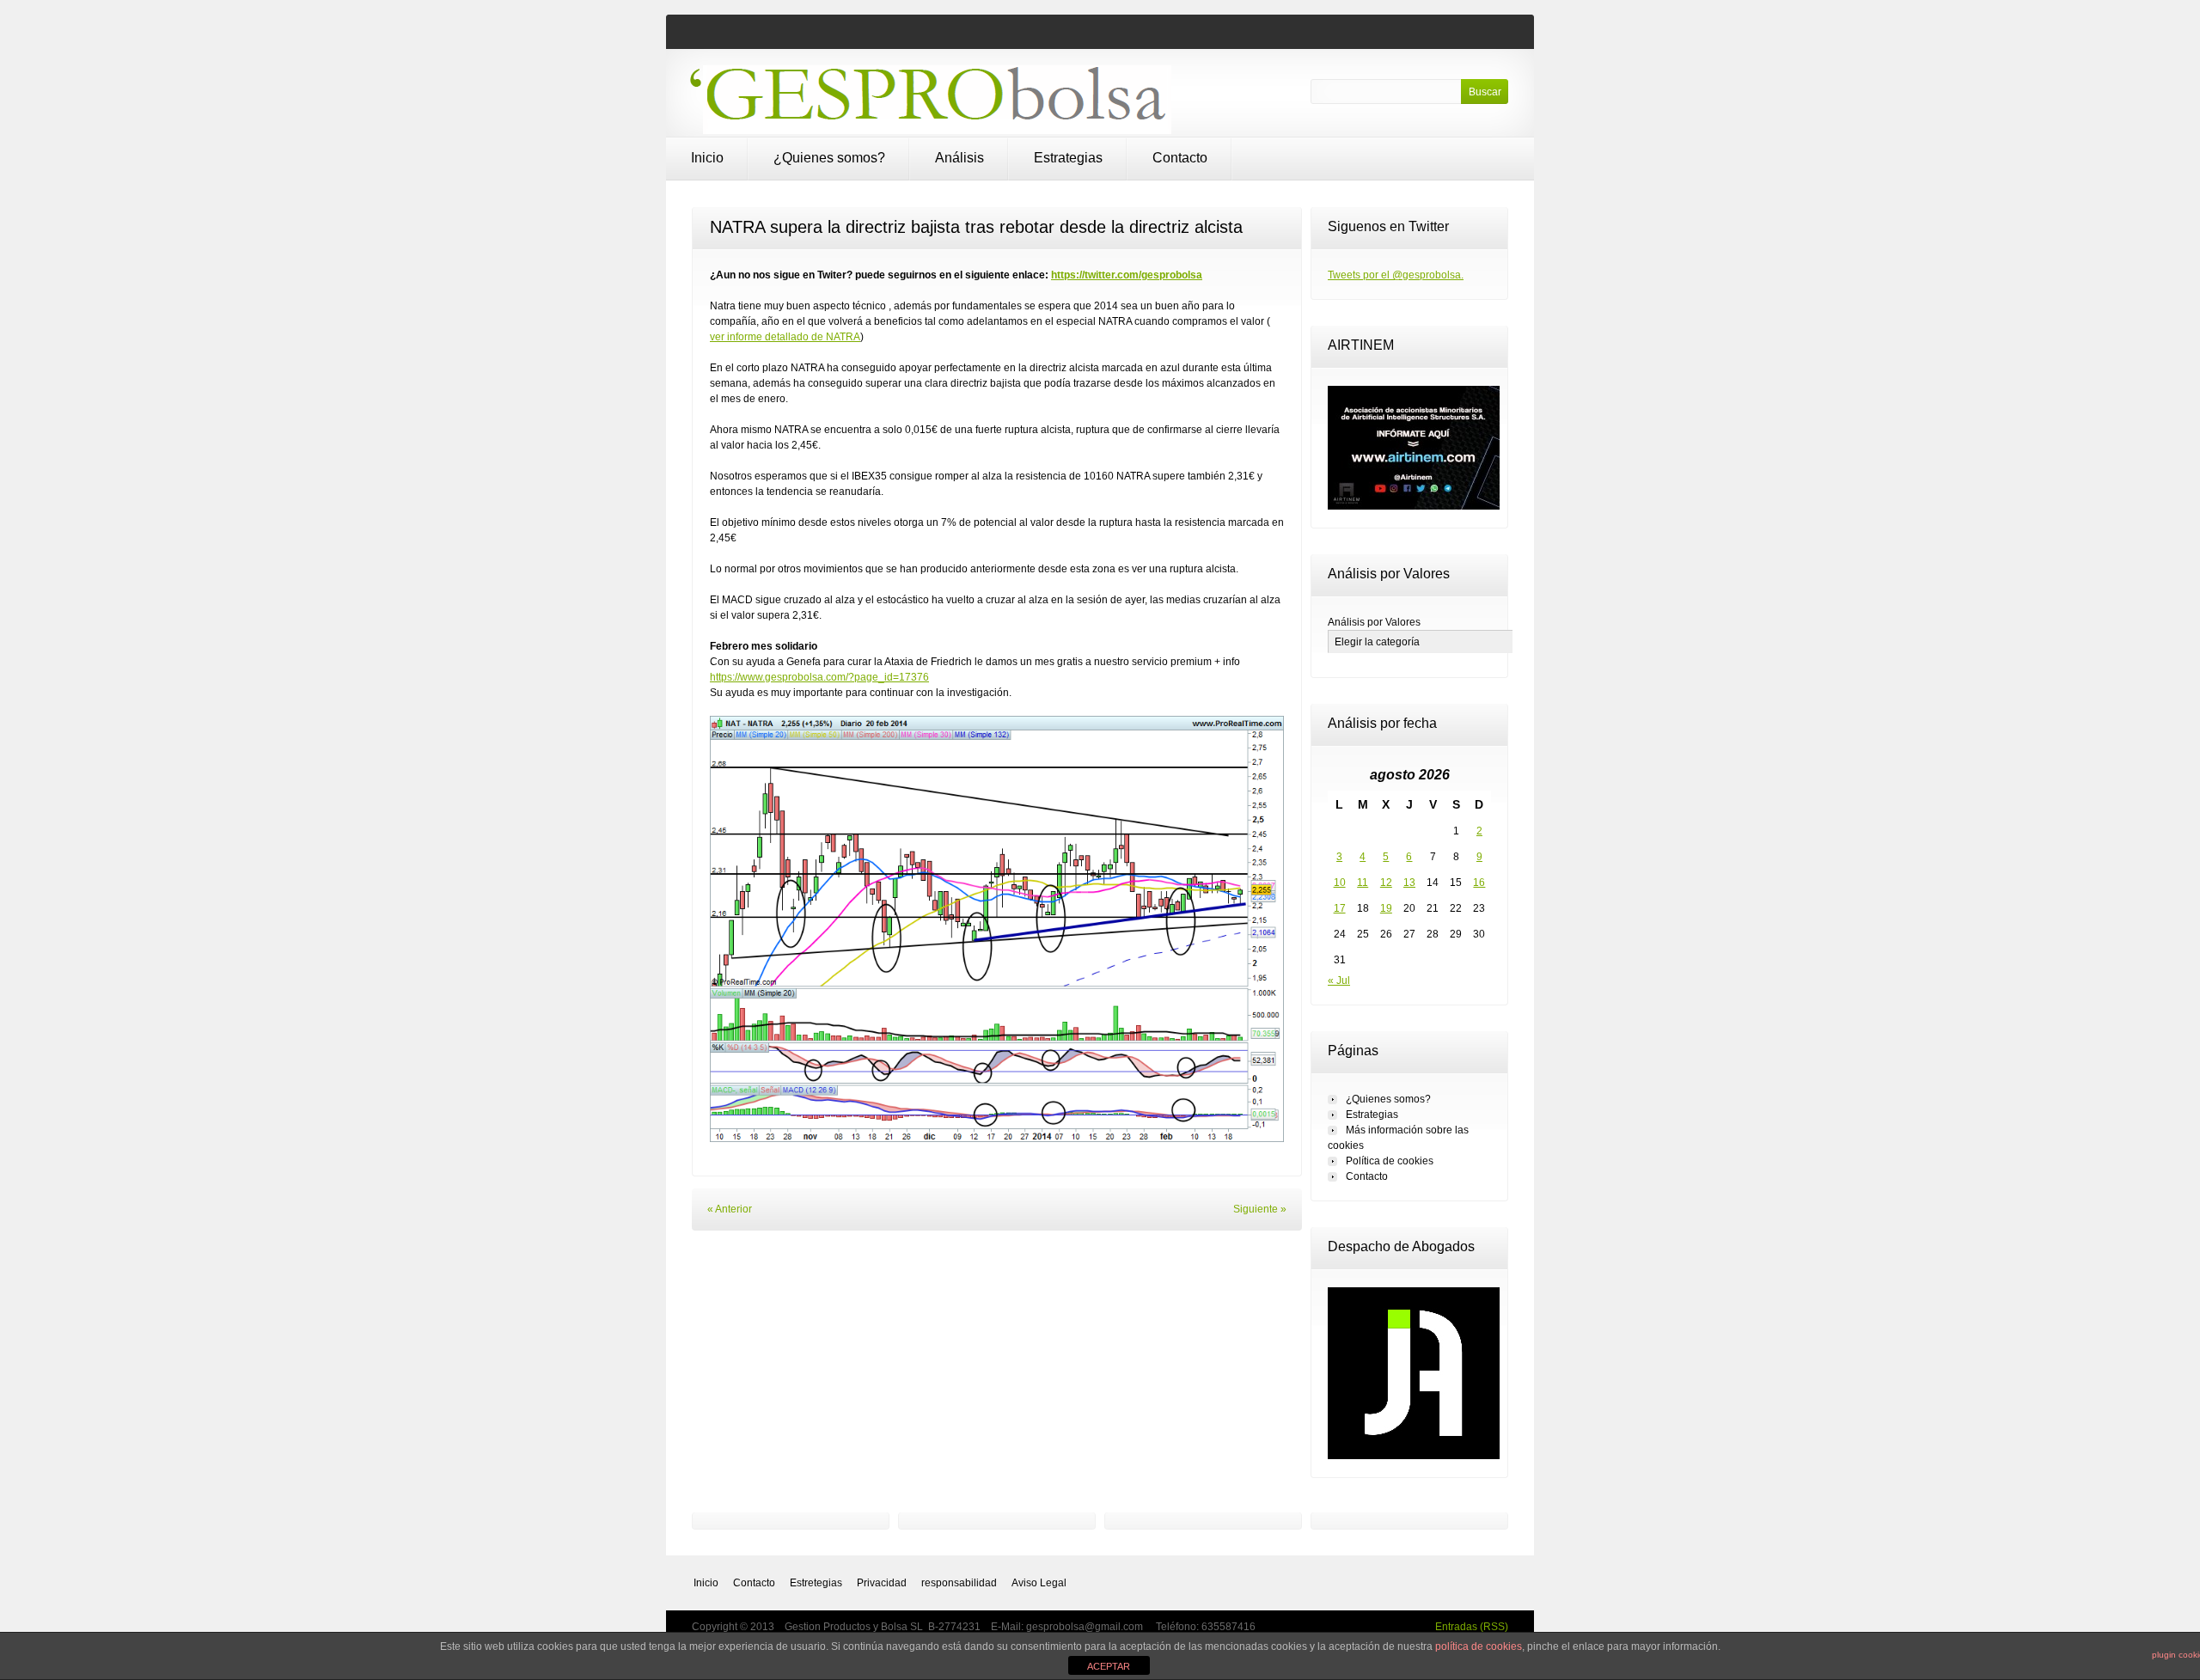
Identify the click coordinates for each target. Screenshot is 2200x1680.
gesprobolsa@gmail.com (1086, 1627)
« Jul (1339, 981)
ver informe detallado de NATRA (785, 337)
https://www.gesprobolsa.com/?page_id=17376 (819, 677)
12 (1386, 883)
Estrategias (1068, 158)
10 (1340, 883)
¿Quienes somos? (829, 158)
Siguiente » (1260, 1209)
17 (1340, 908)
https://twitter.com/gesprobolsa (1127, 275)
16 (1479, 883)
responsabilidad (959, 1583)
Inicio (707, 158)
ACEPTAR (1109, 1666)
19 (1386, 908)
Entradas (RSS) (1472, 1627)
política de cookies (1479, 1646)
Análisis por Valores (1374, 622)
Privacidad (882, 1583)
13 (1409, 883)
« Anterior (730, 1209)
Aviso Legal (1039, 1583)
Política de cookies (1390, 1161)
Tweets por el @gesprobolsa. (1396, 275)
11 (1363, 883)
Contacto (1180, 158)
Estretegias (816, 1583)
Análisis (959, 158)
